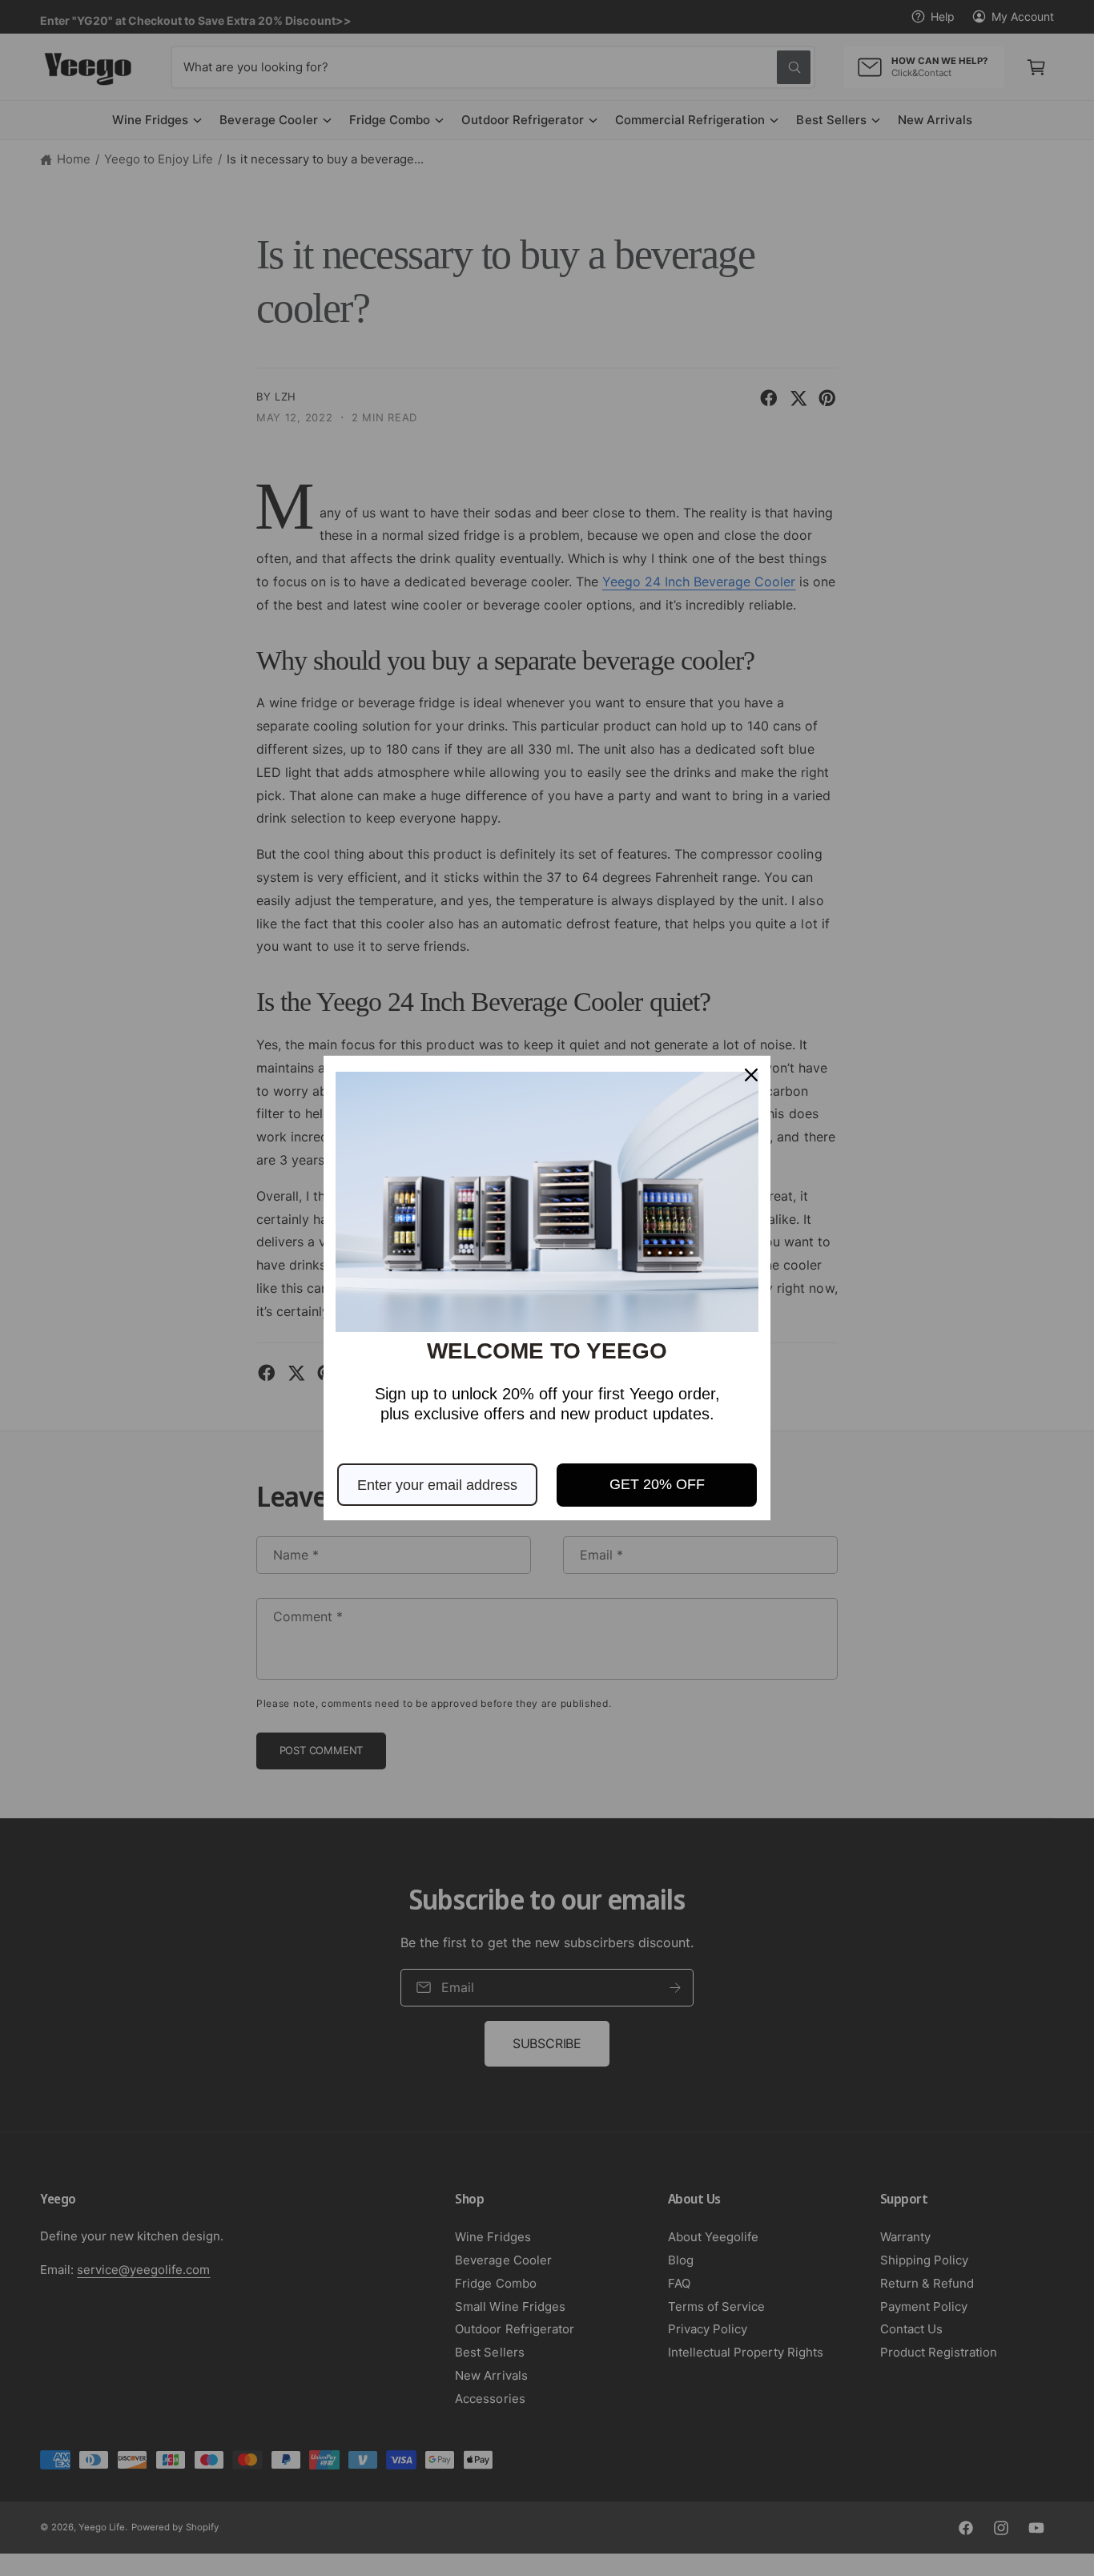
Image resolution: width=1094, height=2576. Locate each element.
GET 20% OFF (657, 1484)
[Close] (751, 1075)
